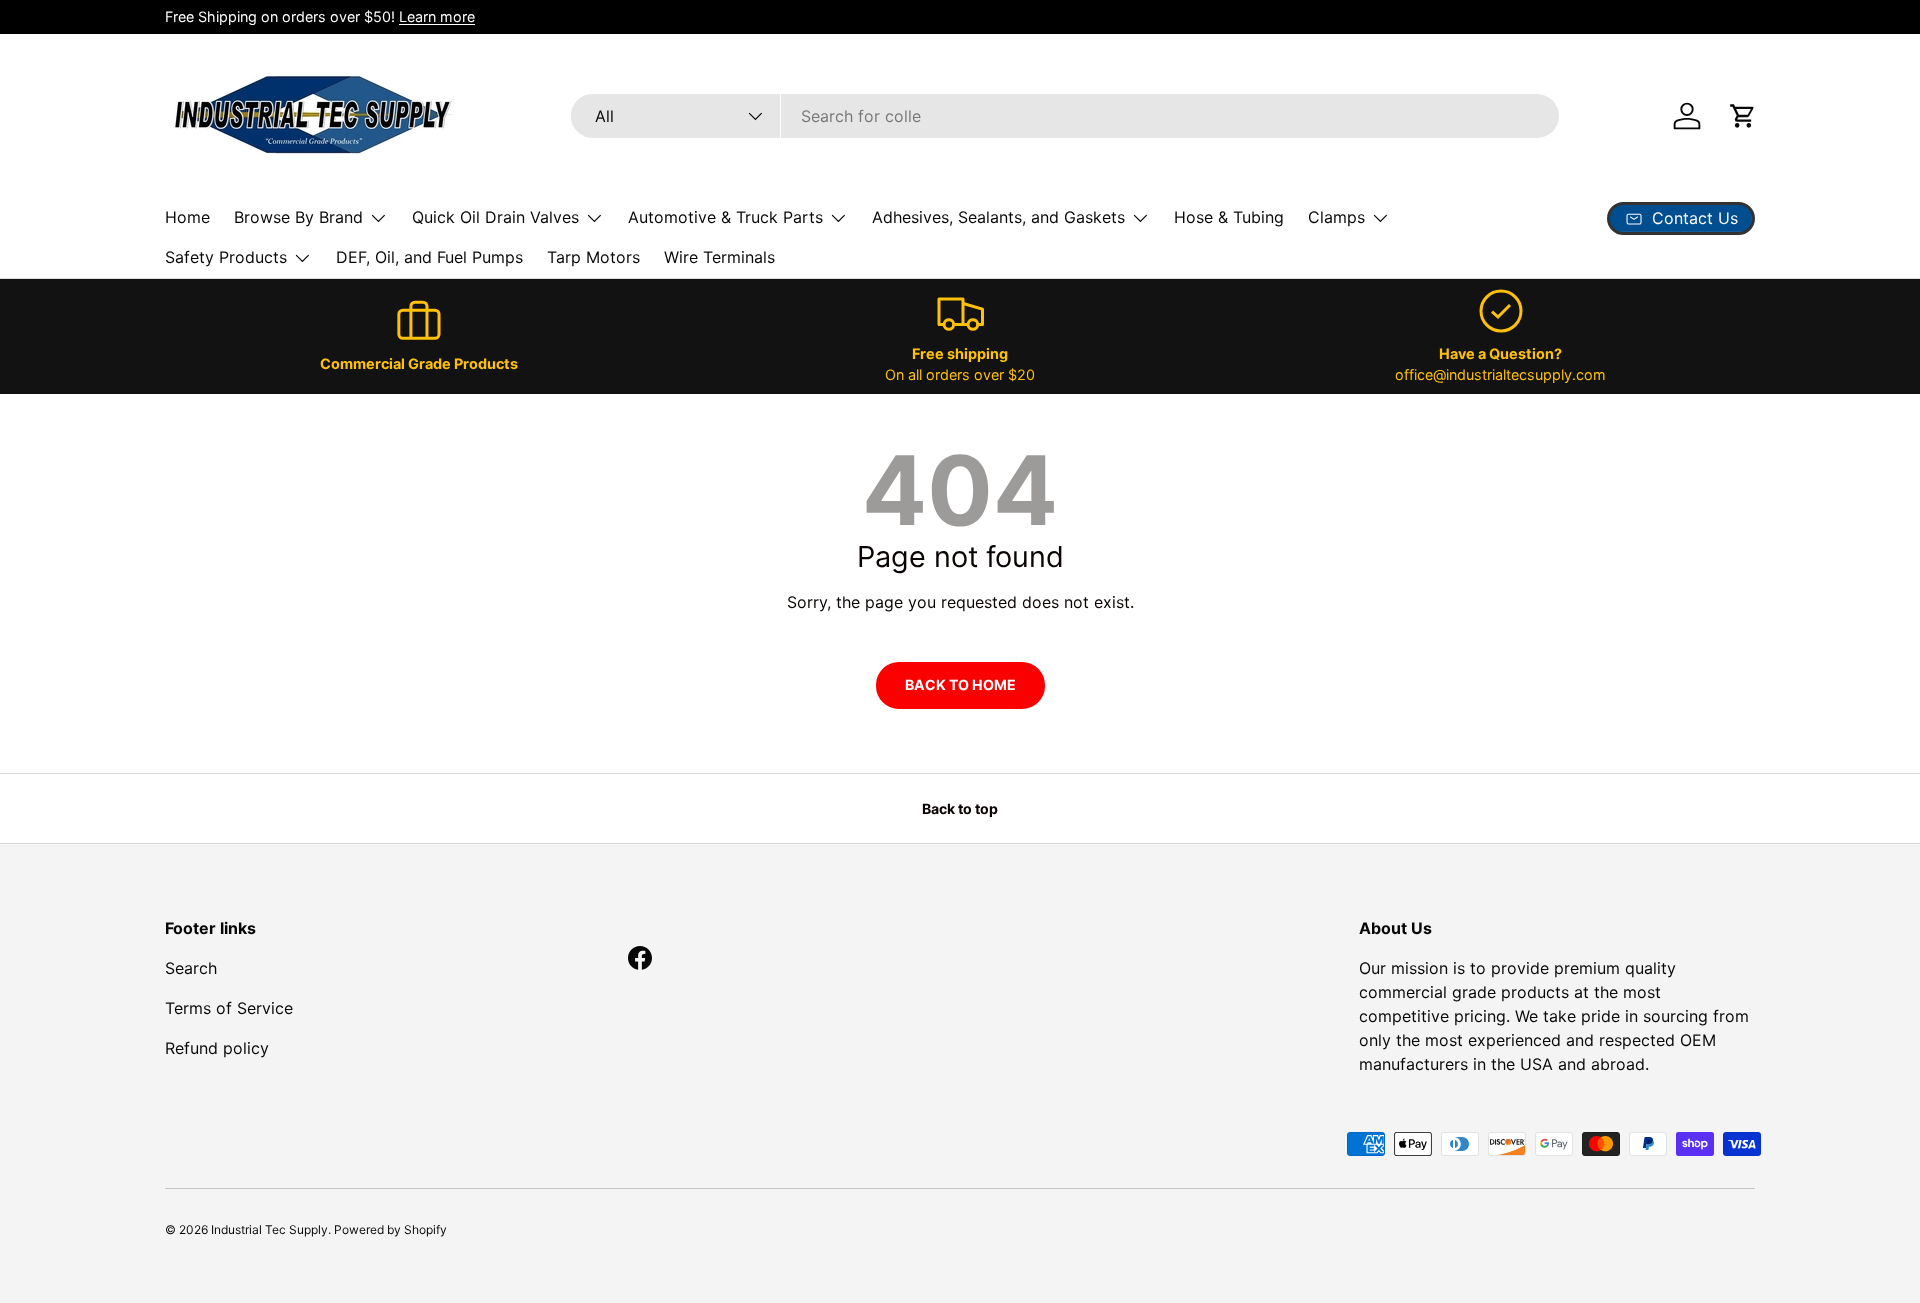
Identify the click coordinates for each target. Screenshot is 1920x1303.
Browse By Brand (298, 217)
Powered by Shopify (390, 1229)
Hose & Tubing (1229, 217)
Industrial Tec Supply (269, 1229)
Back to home (960, 684)
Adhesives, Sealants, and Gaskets (998, 217)
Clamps (1336, 217)
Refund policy (217, 1048)
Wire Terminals (719, 257)
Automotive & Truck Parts (725, 217)
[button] (1743, 116)
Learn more (437, 16)
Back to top (960, 808)
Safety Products (226, 257)
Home (187, 217)
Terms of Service (229, 1008)
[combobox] (1065, 116)
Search (191, 968)
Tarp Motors (593, 257)
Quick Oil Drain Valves (495, 217)
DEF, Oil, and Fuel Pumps (429, 257)
